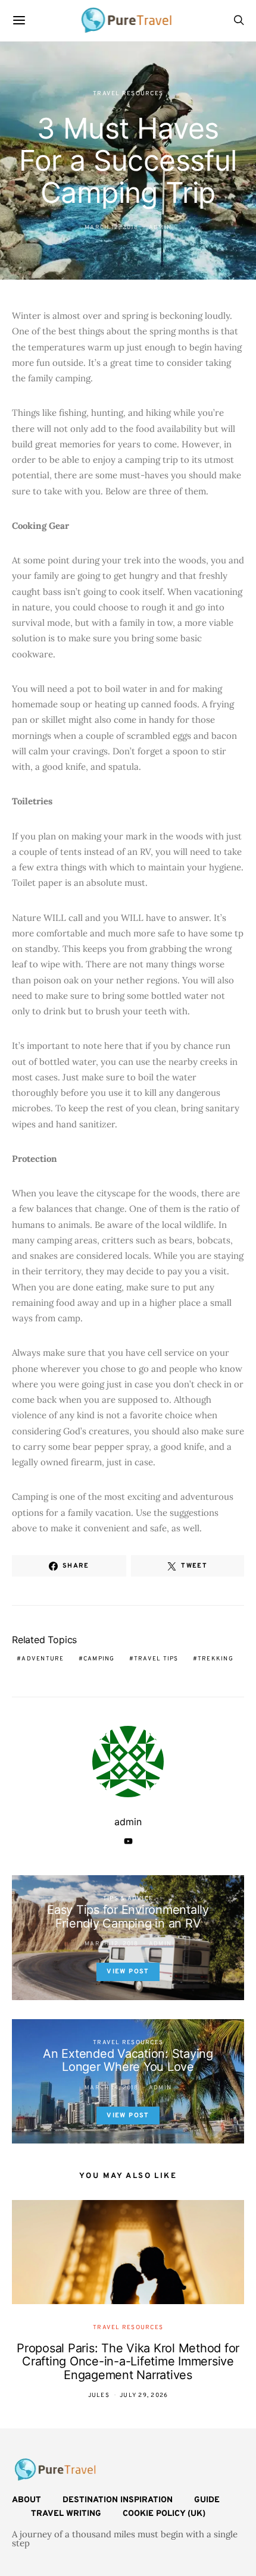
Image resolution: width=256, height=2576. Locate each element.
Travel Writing (66, 2514)
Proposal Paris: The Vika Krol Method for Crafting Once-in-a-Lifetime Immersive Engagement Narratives (128, 2362)
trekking (216, 1659)
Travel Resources (128, 94)
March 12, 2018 (112, 228)
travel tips (156, 1659)
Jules (99, 2395)
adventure (43, 1659)
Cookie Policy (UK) (164, 2514)
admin (160, 228)
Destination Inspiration (118, 2500)
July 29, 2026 (144, 2395)
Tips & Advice (128, 1899)
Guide (207, 2500)
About (26, 2500)
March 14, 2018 (112, 2088)
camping (99, 1659)
